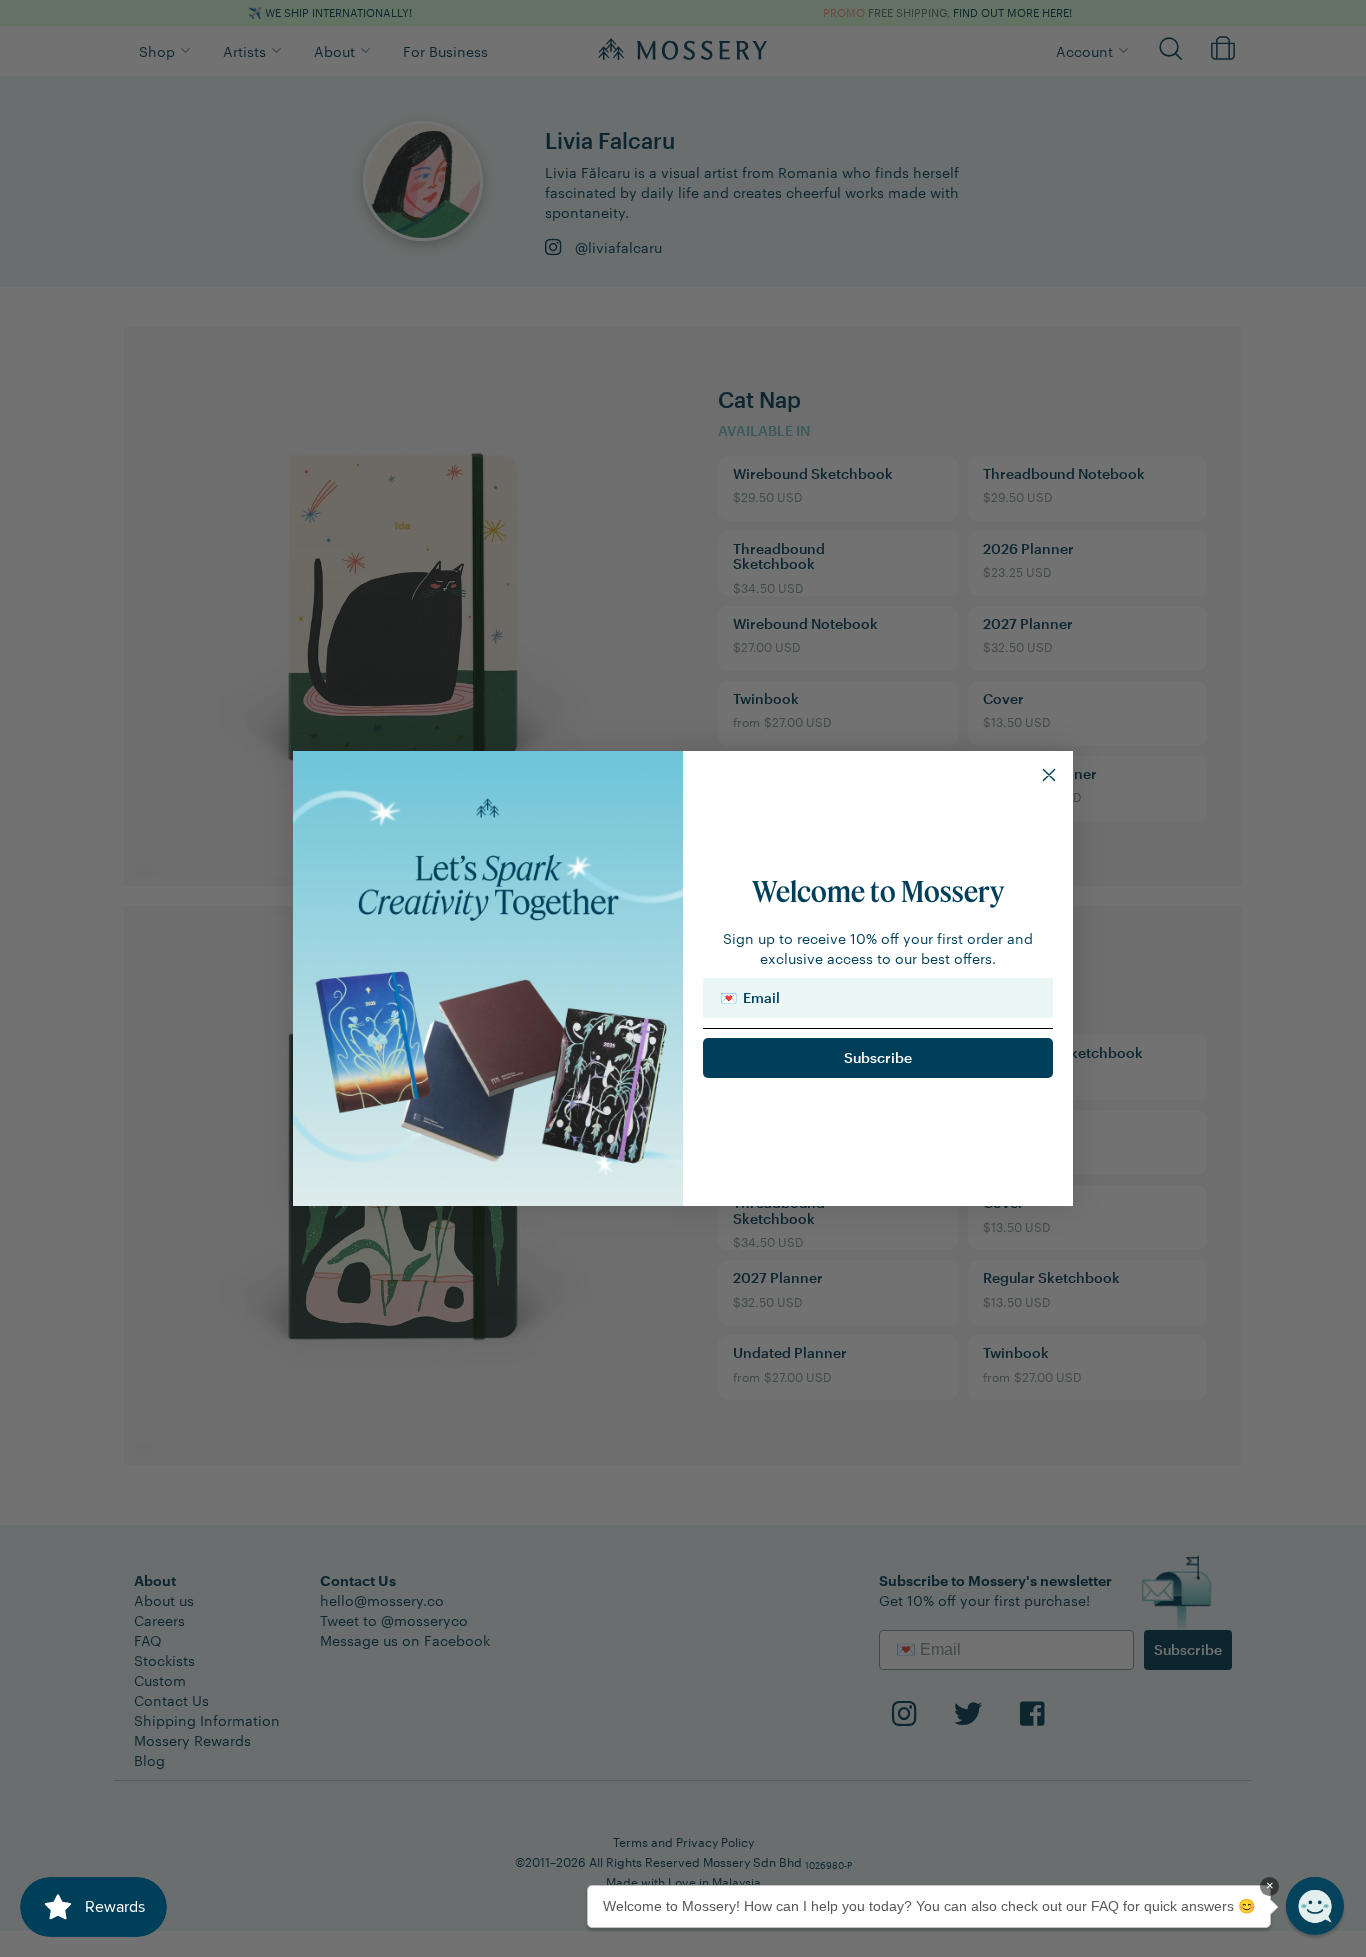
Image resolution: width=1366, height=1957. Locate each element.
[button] (1315, 1906)
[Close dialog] (1049, 775)
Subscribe (878, 1057)
